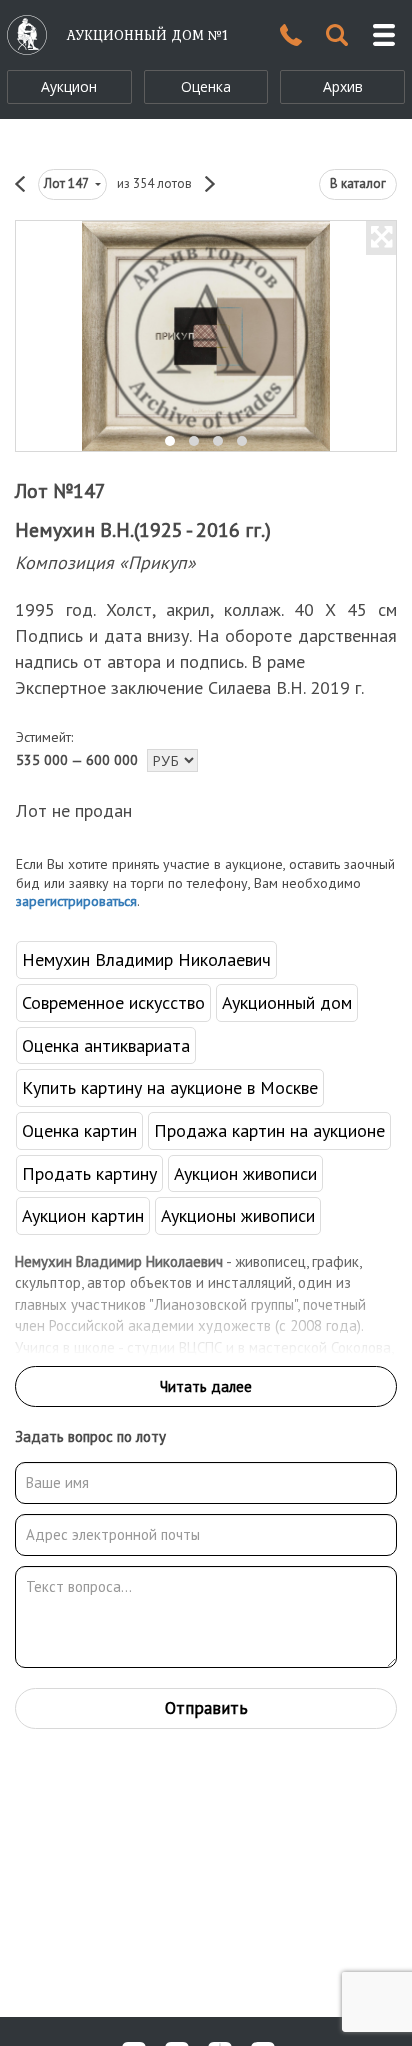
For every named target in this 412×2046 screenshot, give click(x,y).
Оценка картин (79, 1130)
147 (67, 183)
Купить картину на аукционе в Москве (170, 1087)
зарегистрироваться (76, 901)
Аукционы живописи (238, 1215)
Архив (343, 86)
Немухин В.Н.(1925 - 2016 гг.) (143, 530)
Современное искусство (113, 1002)
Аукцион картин (83, 1215)
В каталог (358, 183)
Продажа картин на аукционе (269, 1130)
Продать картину (89, 1173)
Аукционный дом (287, 1002)
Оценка (206, 86)
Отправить (206, 1708)
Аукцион (69, 86)
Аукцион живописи (245, 1173)
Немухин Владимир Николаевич (146, 959)
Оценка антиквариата (106, 1045)
